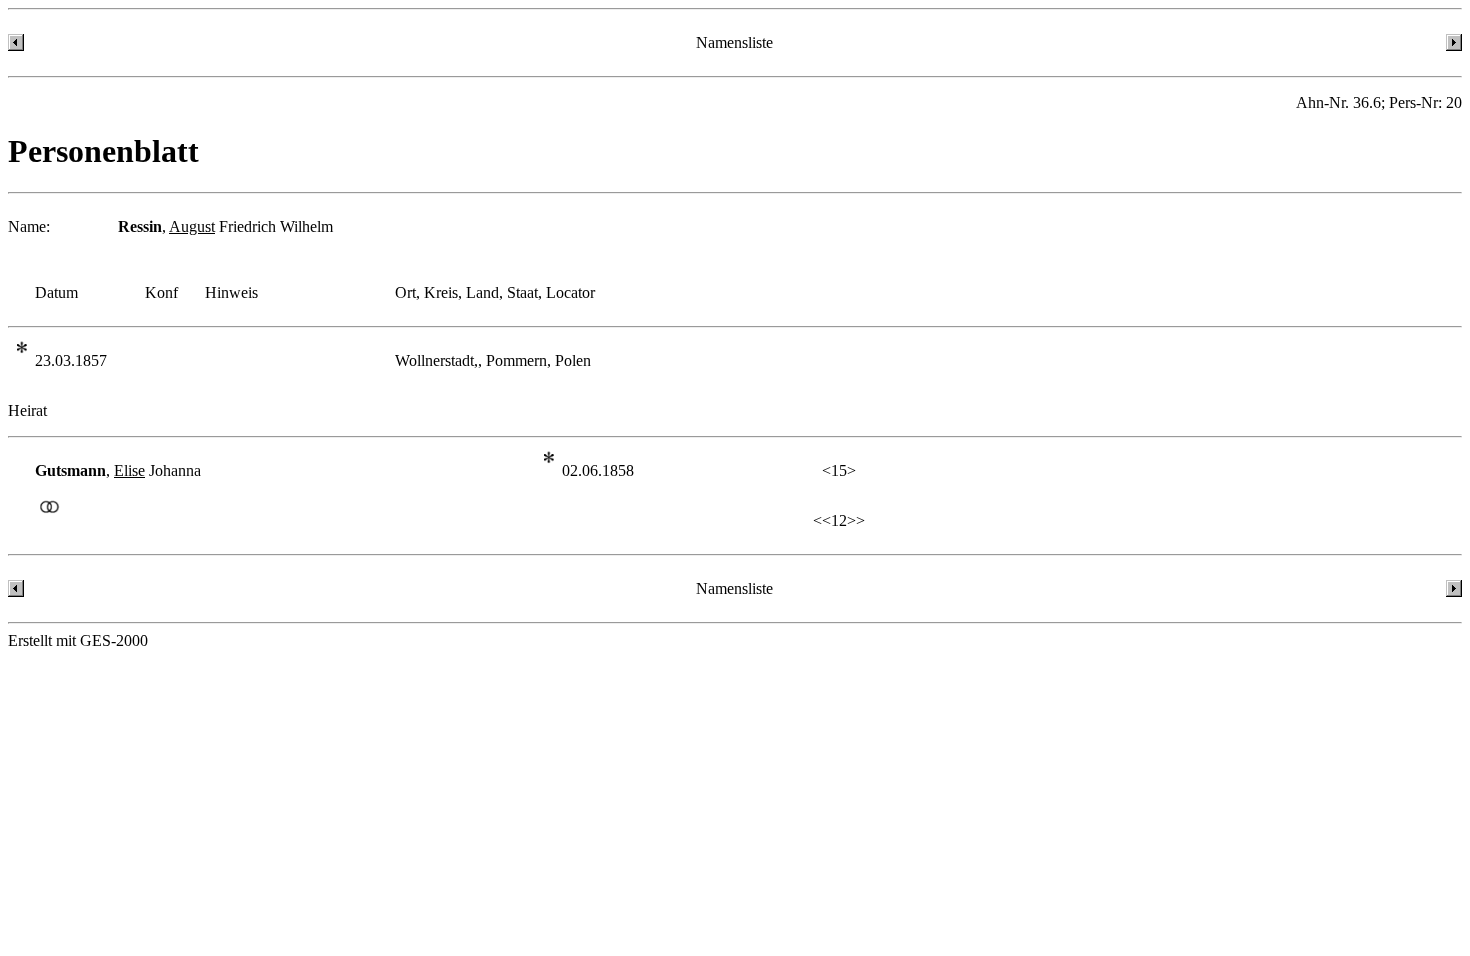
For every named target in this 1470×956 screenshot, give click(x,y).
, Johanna (118, 470)
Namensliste (734, 42)
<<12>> (839, 520)
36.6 (1367, 102)
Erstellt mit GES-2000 (78, 640)
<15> (839, 470)
